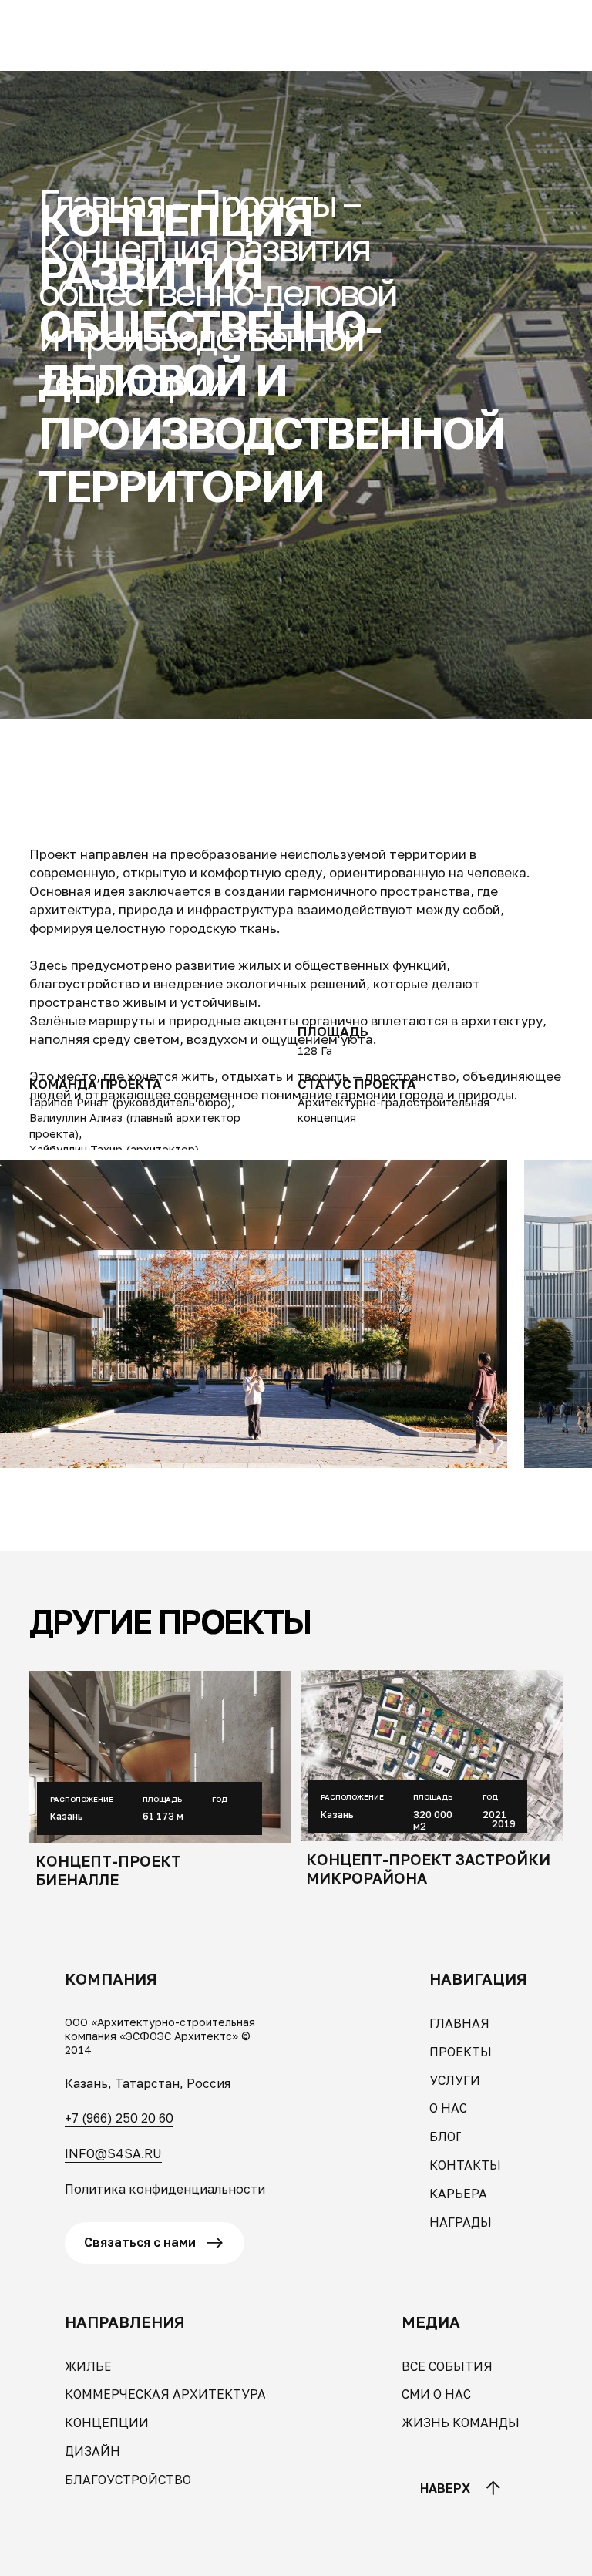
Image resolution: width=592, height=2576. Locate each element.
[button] (82, 24)
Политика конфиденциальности (165, 2189)
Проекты (265, 203)
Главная (101, 203)
